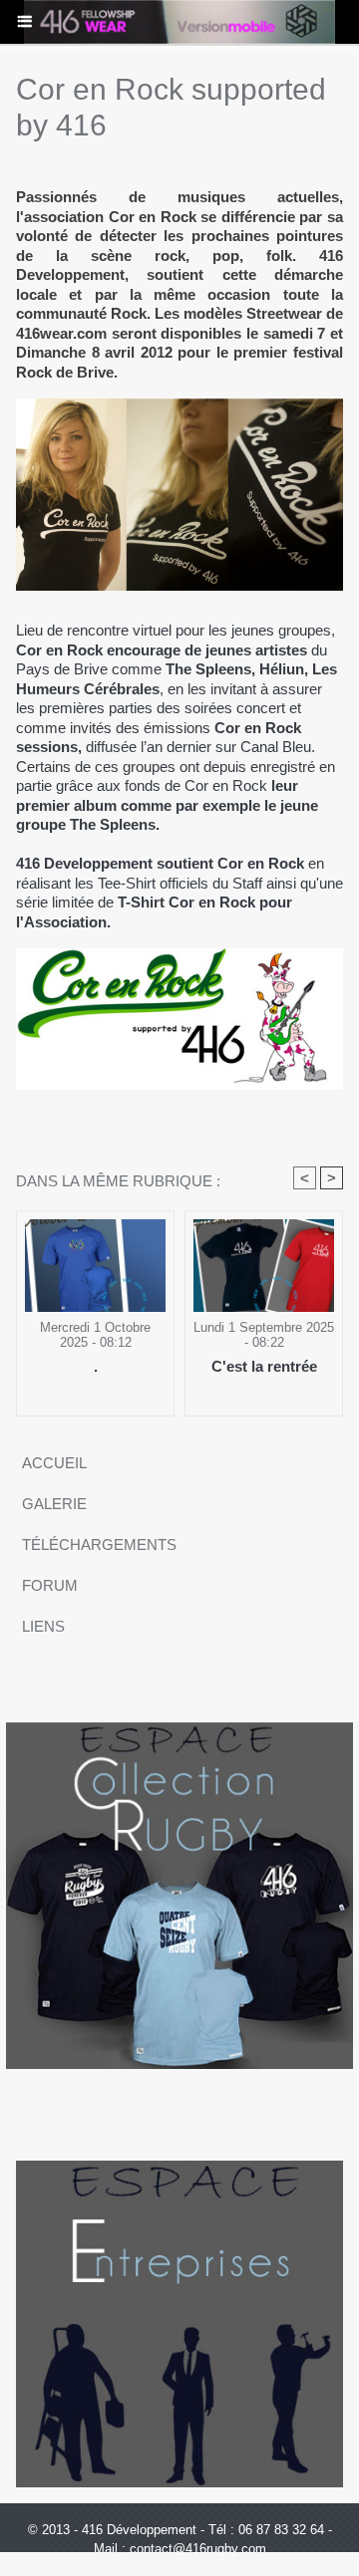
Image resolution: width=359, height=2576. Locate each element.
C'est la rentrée (264, 1366)
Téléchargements (99, 1545)
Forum (50, 1585)
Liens (43, 1626)
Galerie (54, 1504)
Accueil (54, 1463)
